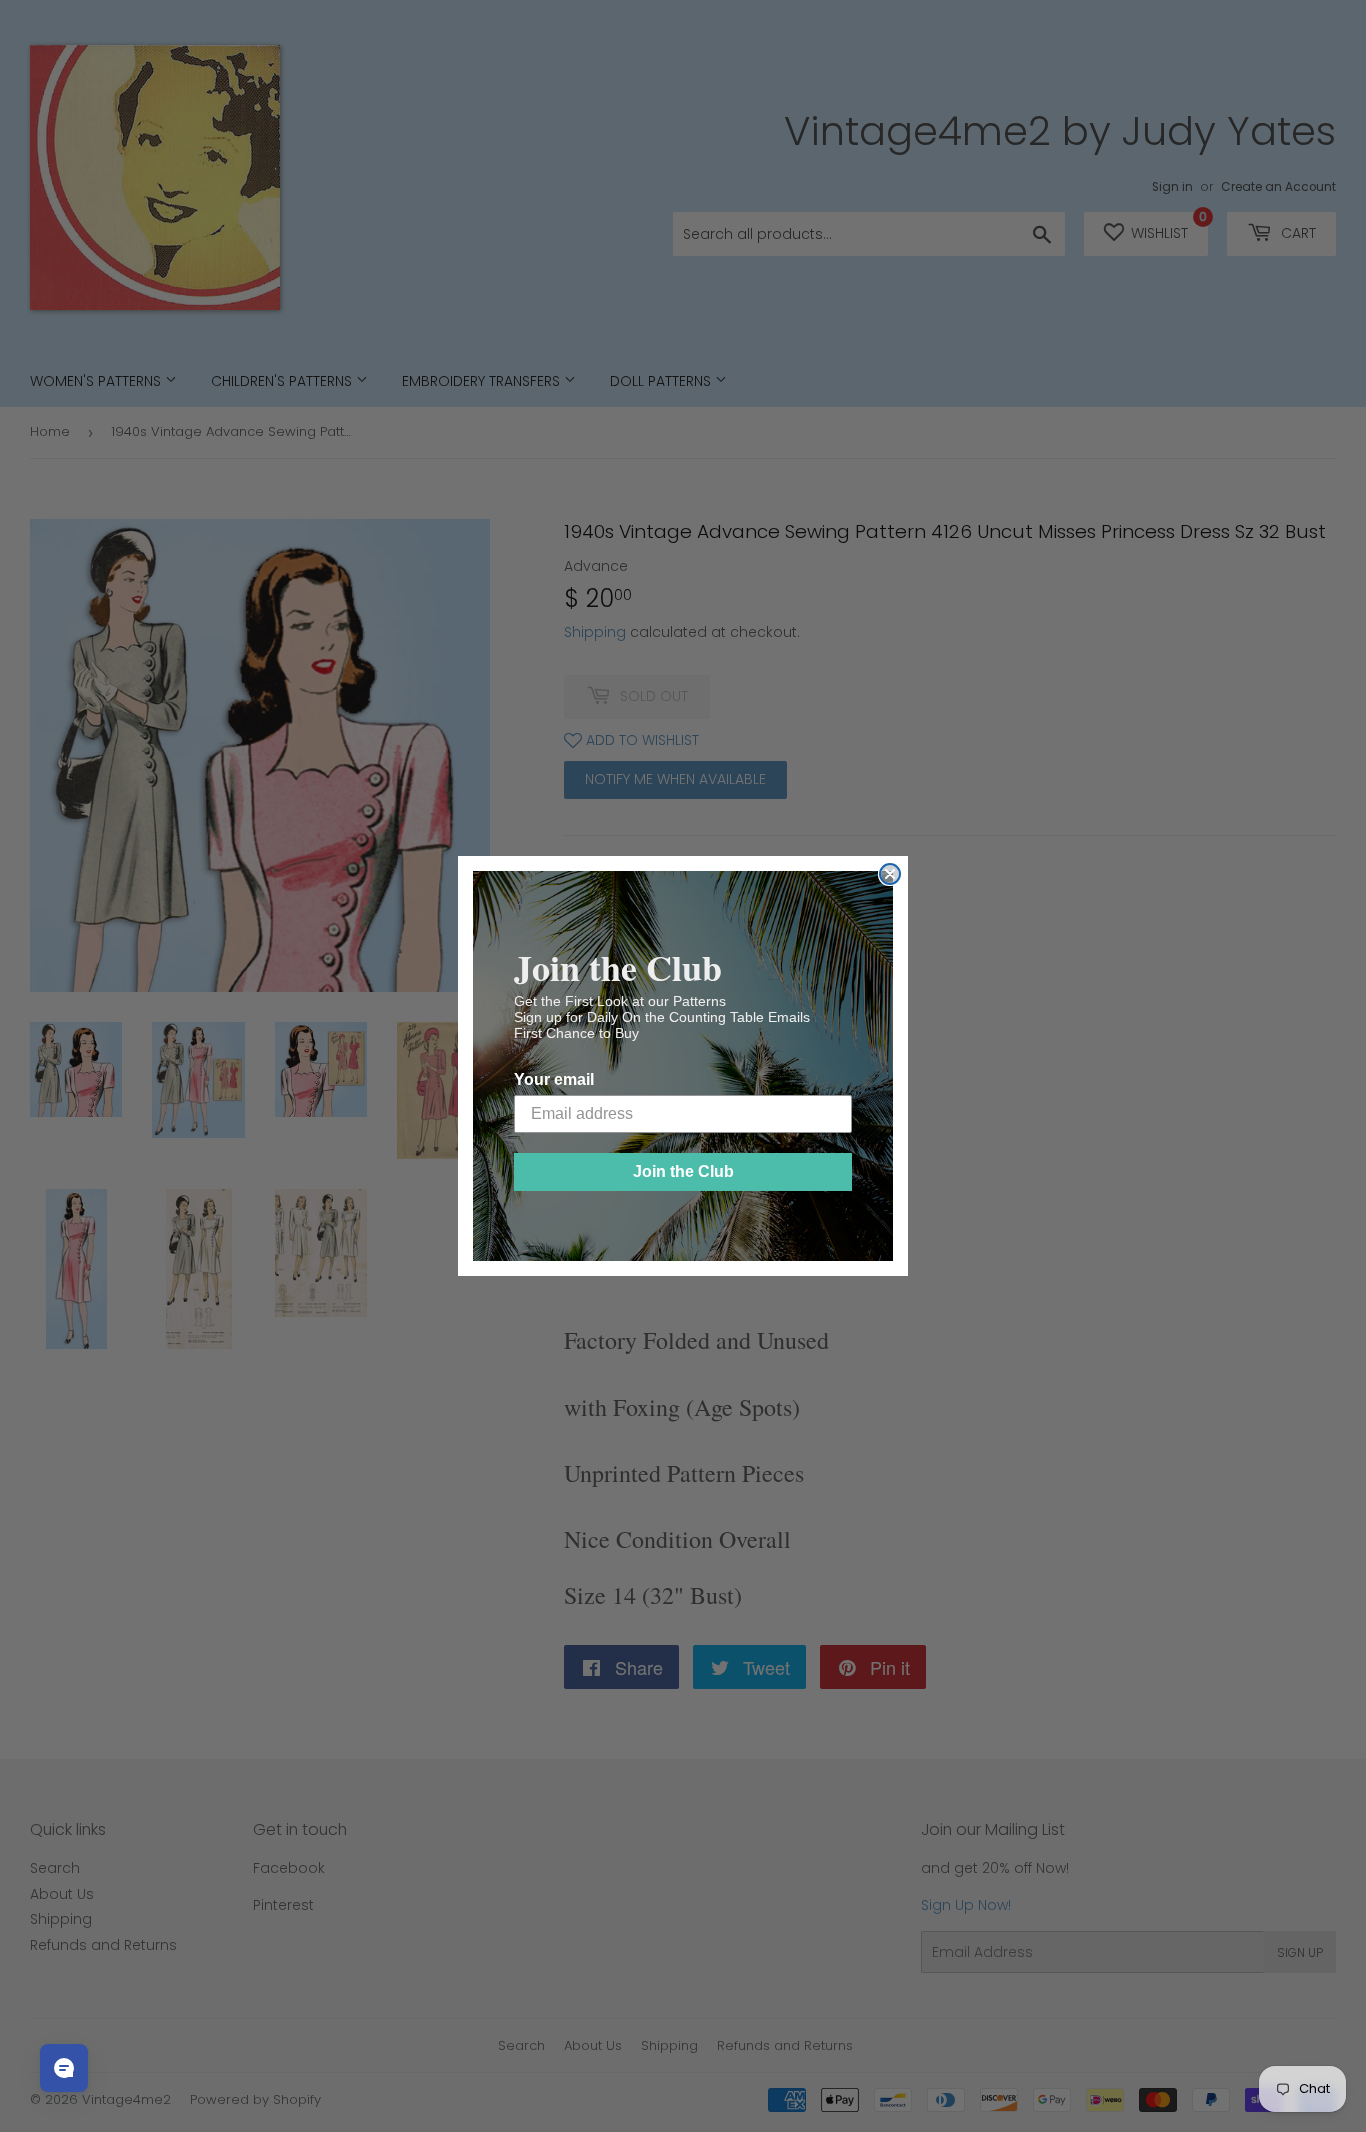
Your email (554, 1079)
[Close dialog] (890, 874)
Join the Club (683, 1171)
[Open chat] (64, 2068)
